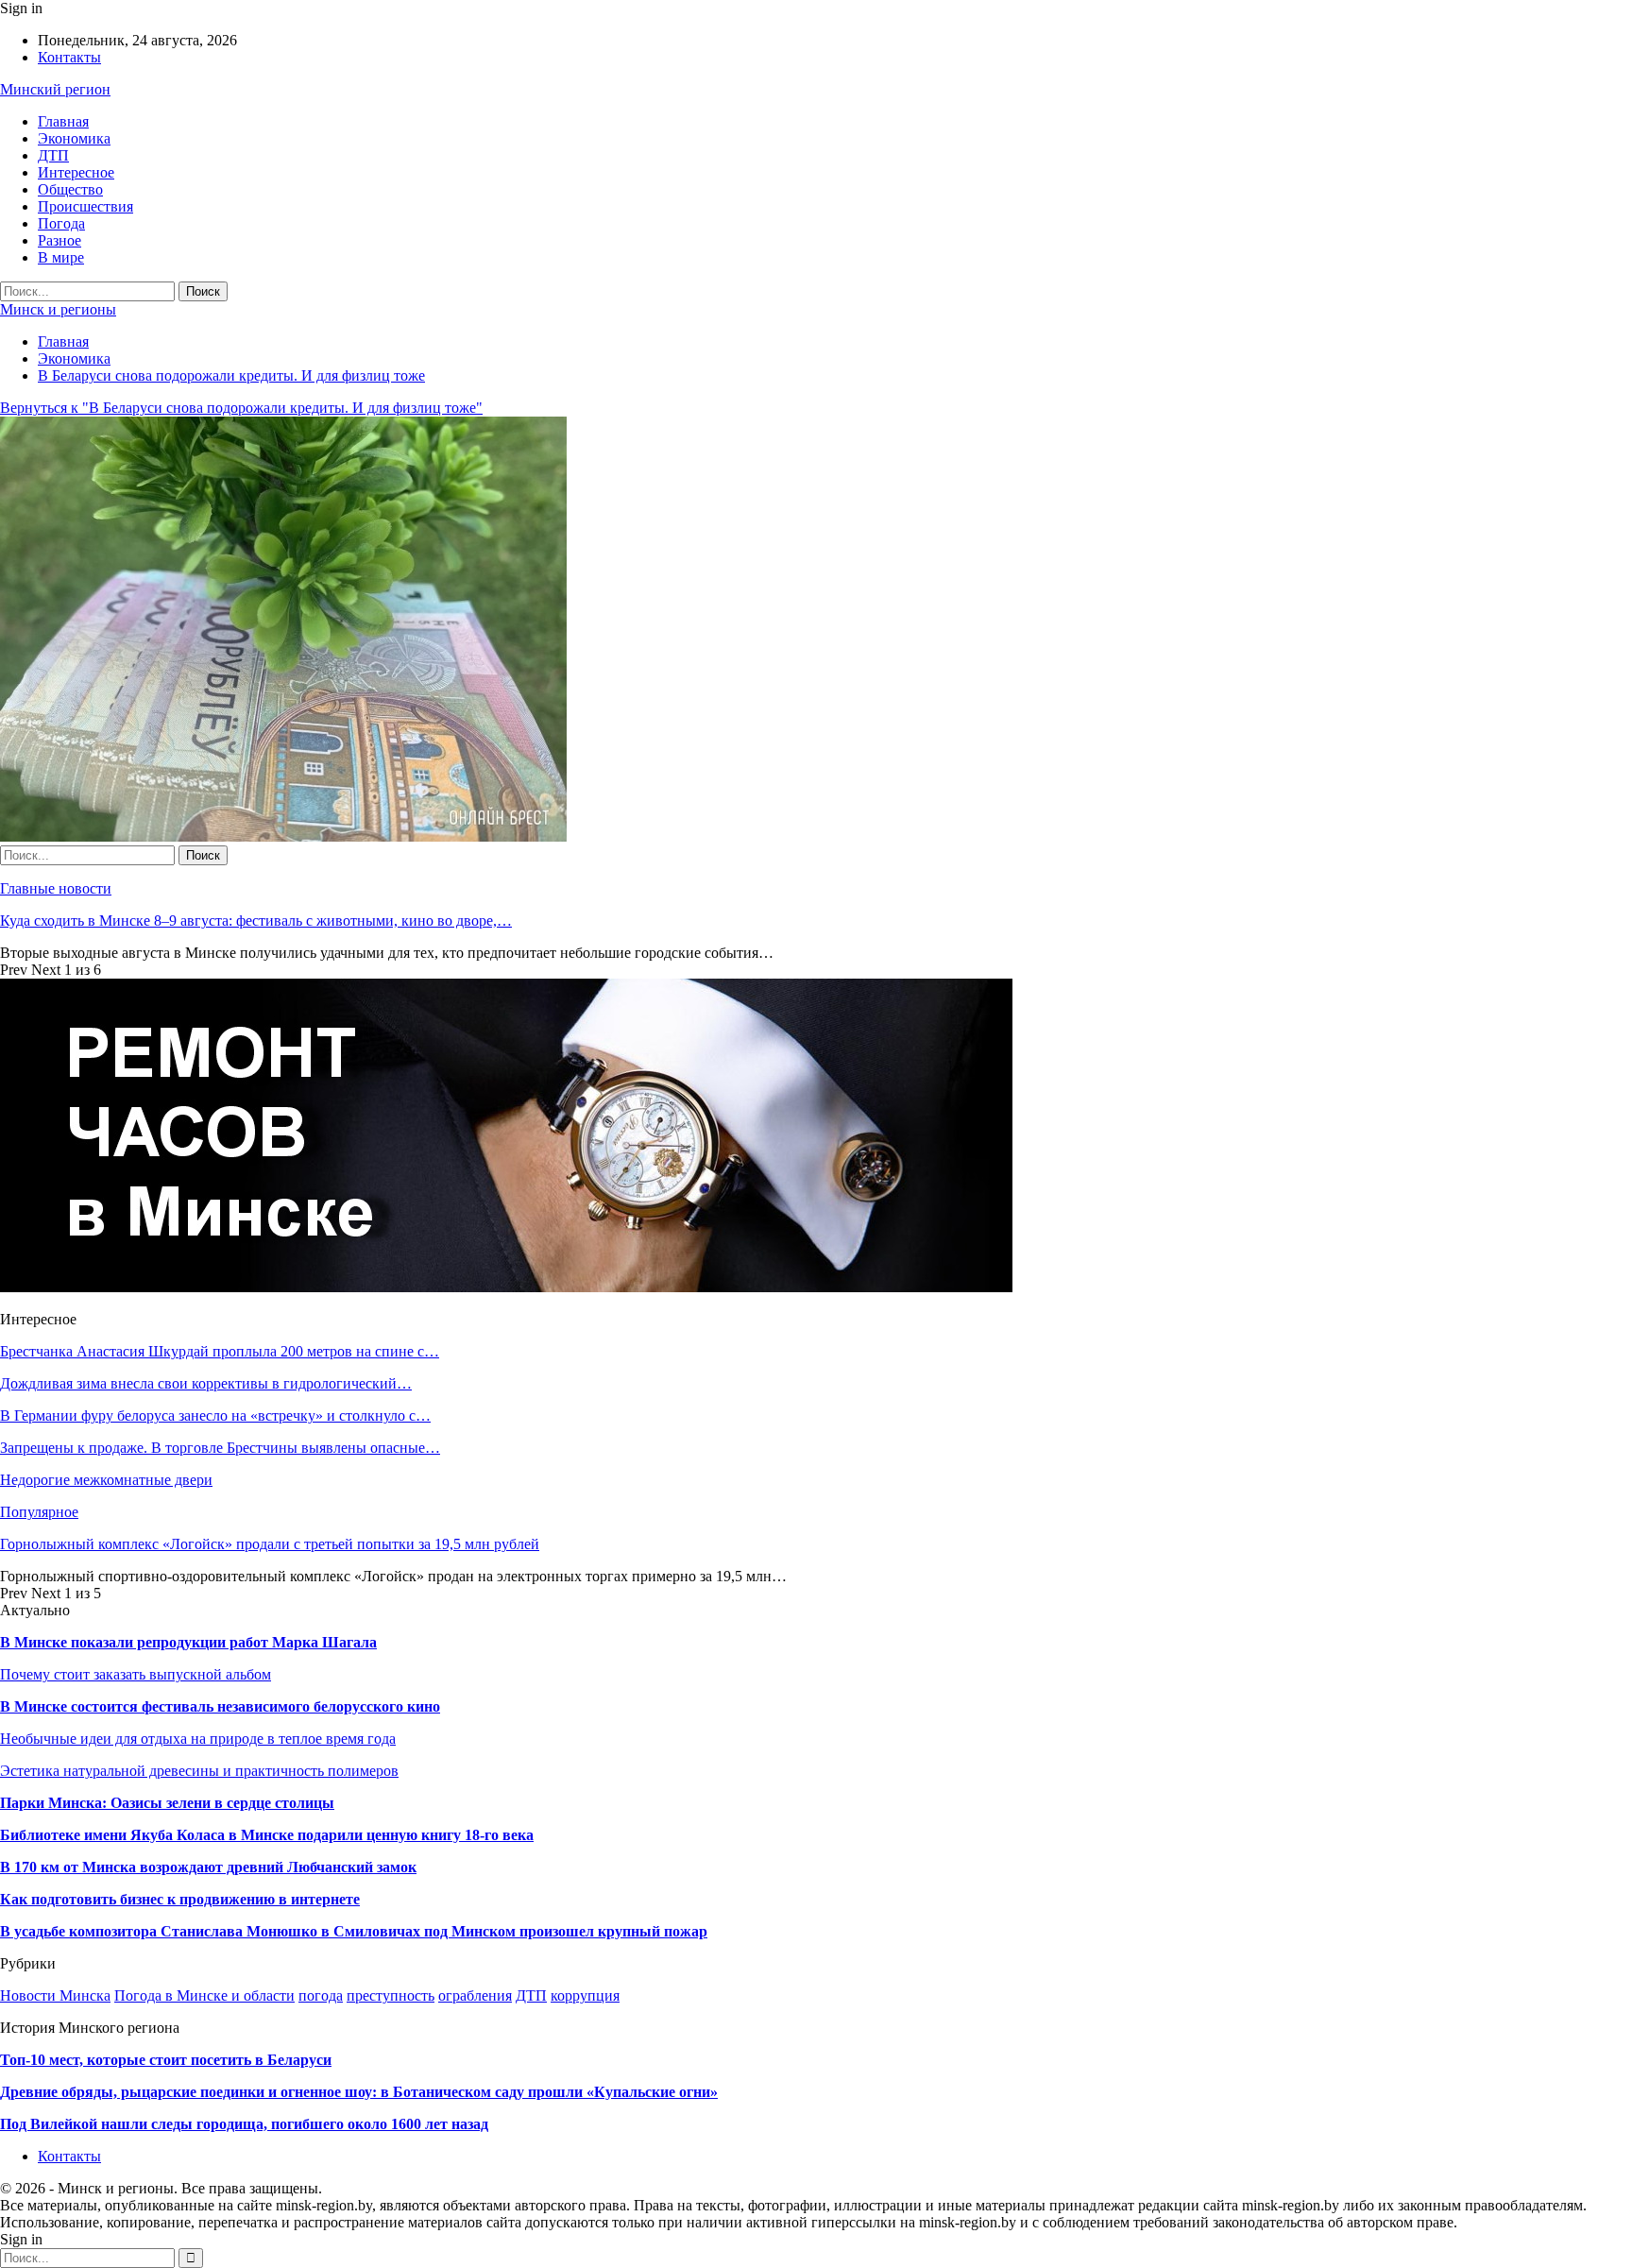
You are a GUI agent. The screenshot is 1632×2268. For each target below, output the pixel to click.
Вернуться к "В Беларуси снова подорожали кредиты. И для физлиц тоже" (241, 408)
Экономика (74, 138)
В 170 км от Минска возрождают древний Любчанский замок (208, 1867)
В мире (61, 257)
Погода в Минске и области (204, 1995)
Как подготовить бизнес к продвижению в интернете (180, 1899)
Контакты (69, 57)
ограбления (475, 1995)
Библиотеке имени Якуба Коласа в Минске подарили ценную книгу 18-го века (267, 1835)
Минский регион (55, 89)
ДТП (53, 155)
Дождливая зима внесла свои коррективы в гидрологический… (206, 1383)
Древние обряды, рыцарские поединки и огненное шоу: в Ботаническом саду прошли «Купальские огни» (359, 2092)
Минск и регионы (58, 309)
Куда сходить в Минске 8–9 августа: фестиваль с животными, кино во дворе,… (256, 921)
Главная (63, 121)
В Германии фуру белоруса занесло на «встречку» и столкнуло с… (215, 1415)
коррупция (585, 1995)
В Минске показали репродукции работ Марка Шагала (188, 1642)
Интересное (76, 172)
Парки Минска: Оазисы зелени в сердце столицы (167, 1803)
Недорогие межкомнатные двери (106, 1480)
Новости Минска (55, 1995)
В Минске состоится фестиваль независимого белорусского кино (220, 1706)
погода (321, 1995)
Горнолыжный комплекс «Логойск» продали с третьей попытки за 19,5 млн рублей (270, 1544)
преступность (391, 1995)
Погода (61, 223)
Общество (70, 189)
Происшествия (85, 206)
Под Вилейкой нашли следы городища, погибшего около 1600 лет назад (244, 2124)
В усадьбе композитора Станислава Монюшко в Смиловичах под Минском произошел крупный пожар (354, 1931)
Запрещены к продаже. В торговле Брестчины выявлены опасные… (220, 1448)
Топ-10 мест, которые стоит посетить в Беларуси (166, 2060)
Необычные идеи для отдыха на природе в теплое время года (198, 1739)
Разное (59, 240)
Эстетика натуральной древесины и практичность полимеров (199, 1771)
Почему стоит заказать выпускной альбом (136, 1674)
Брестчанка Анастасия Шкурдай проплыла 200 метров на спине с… (220, 1351)
